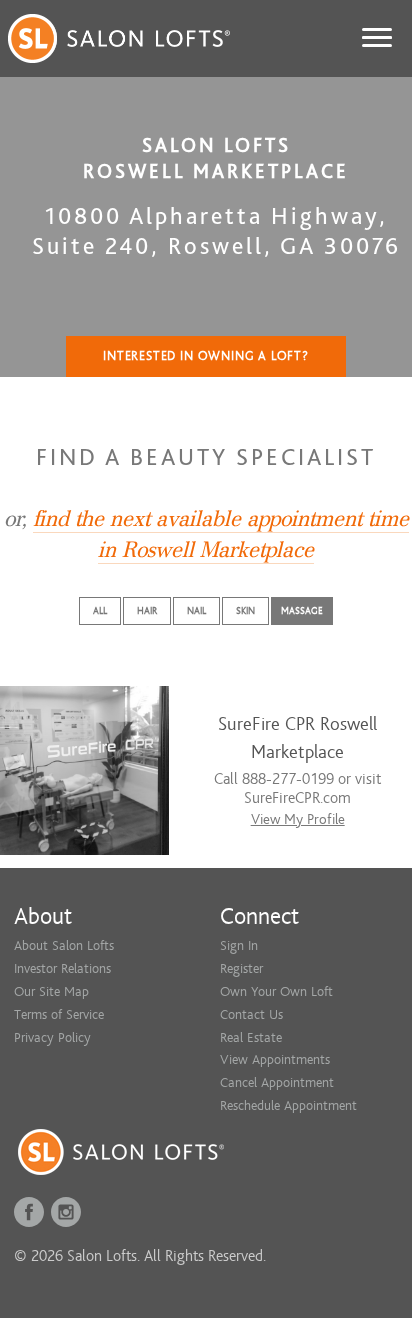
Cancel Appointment (277, 1082)
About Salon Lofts (64, 945)
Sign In (239, 945)
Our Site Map (51, 991)
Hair (147, 611)
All (100, 611)
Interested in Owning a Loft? (206, 356)
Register (241, 968)
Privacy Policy (52, 1037)
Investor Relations (62, 968)
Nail (196, 611)
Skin (245, 611)
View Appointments (275, 1059)
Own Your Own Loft (276, 991)
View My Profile (298, 819)
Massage (302, 611)
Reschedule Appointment (288, 1105)
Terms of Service (59, 1014)
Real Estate (251, 1037)
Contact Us (251, 1014)
